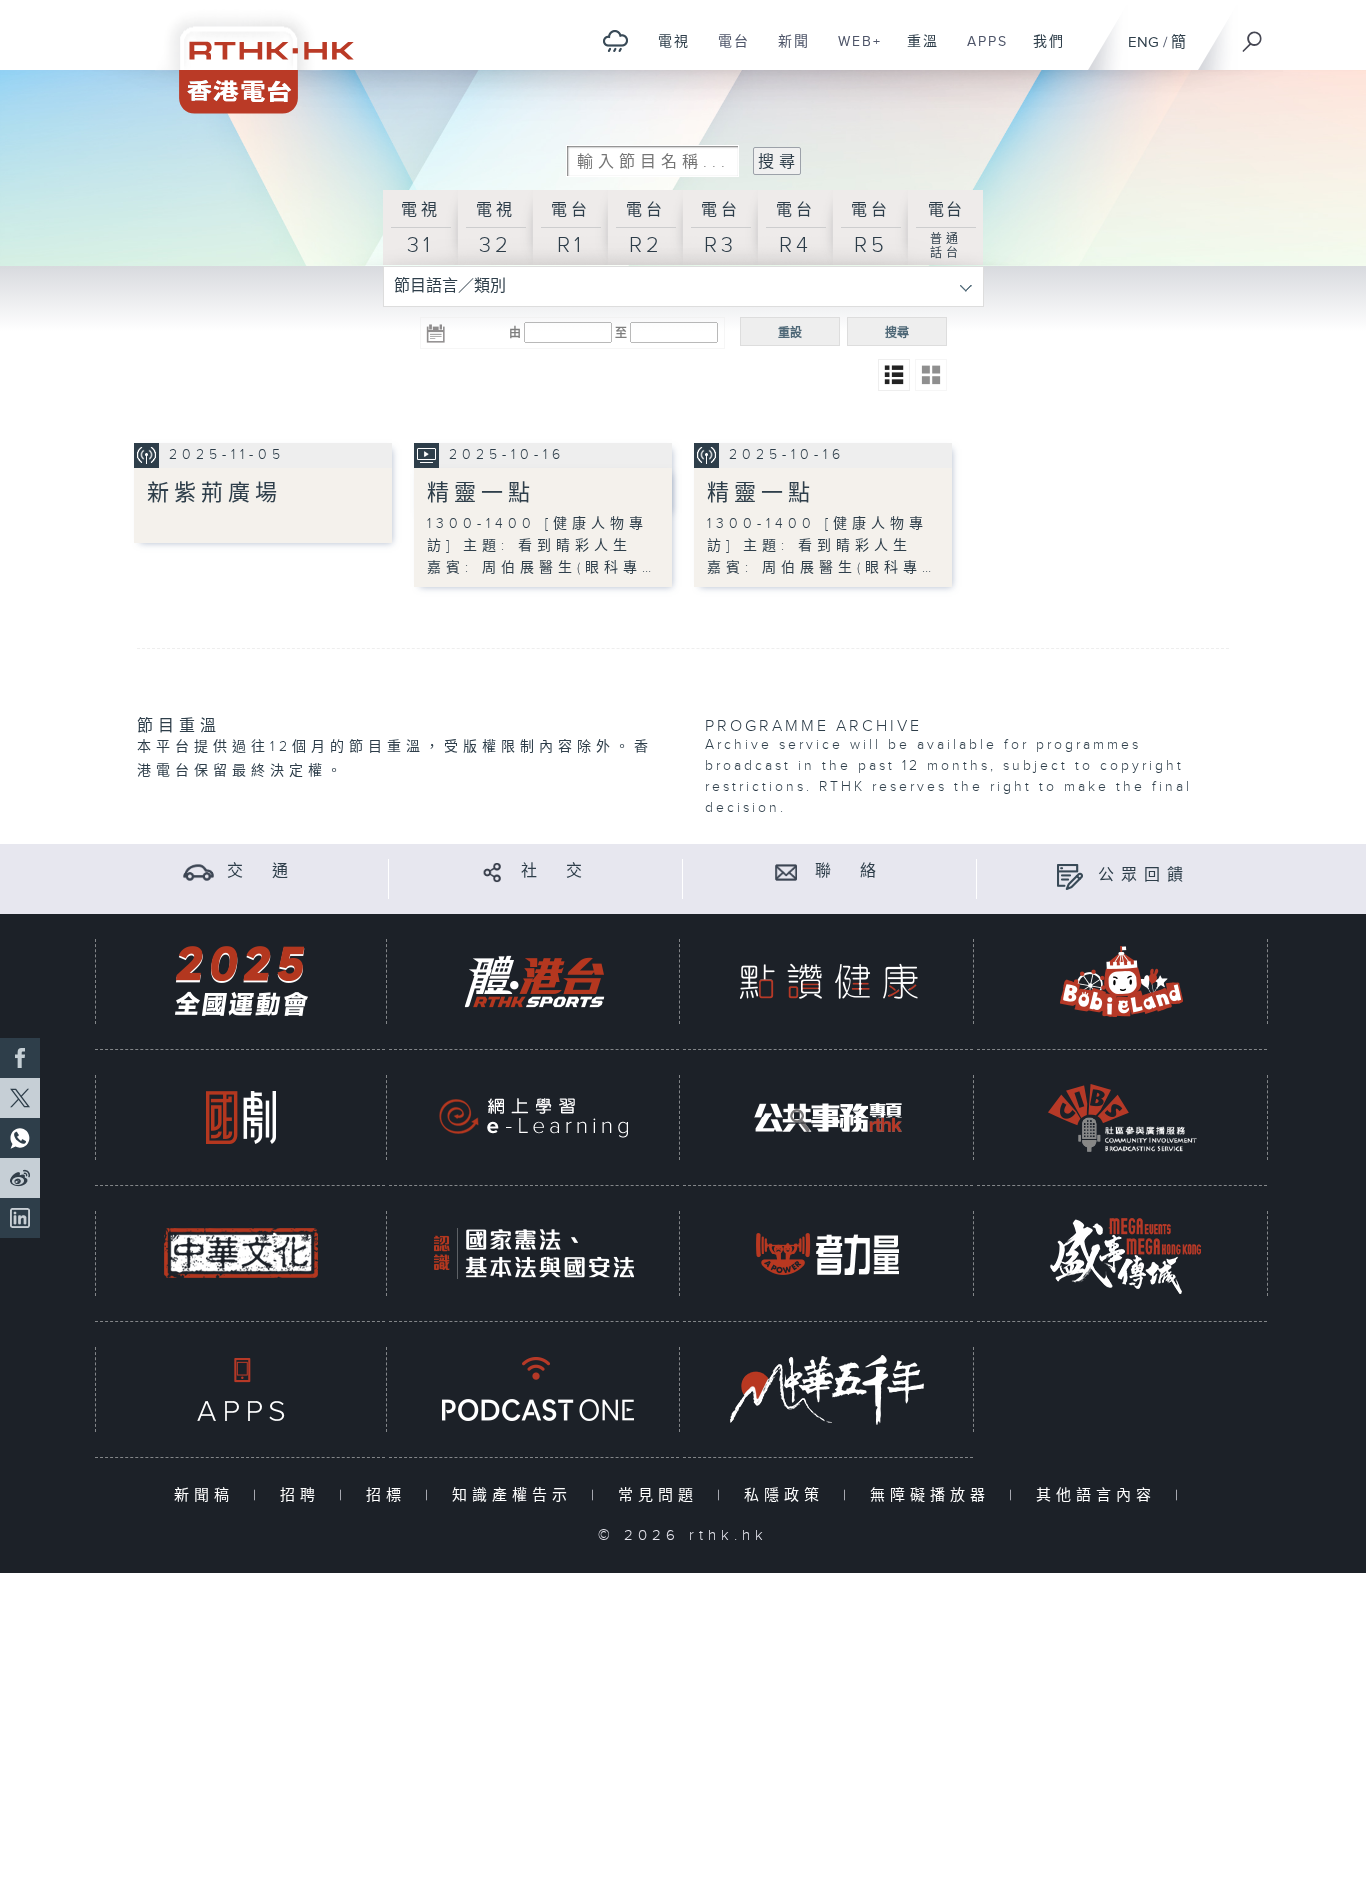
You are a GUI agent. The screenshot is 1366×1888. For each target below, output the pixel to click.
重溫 (915, 52)
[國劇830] (241, 1117)
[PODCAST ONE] (534, 1389)
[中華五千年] (828, 1389)
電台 (726, 52)
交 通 (261, 871)
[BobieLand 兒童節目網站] (1122, 981)
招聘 (304, 1495)
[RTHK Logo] (253, 56)
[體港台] (534, 981)
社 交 (555, 871)
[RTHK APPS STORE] (241, 1389)
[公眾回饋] (1069, 875)
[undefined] (615, 40)
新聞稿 (208, 1495)
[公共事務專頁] (828, 1117)
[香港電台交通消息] (198, 871)
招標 (390, 1495)
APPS (980, 52)
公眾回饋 (1144, 875)
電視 (666, 52)
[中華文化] (241, 1253)
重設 (790, 333)
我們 (1041, 52)
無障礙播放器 (934, 1495)
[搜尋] (1253, 35)
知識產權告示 (516, 1495)
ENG (1143, 42)
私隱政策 (788, 1495)
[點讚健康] (828, 981)
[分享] (492, 871)
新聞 (786, 52)
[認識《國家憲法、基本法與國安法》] (534, 1253)
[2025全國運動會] (241, 981)
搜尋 (897, 333)
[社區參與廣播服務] (1122, 1117)
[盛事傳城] (1122, 1253)
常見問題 (662, 1495)
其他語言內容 (1100, 1495)
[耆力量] (828, 1253)
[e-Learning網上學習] (534, 1117)
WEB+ (852, 52)
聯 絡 (849, 871)
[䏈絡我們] (786, 871)
